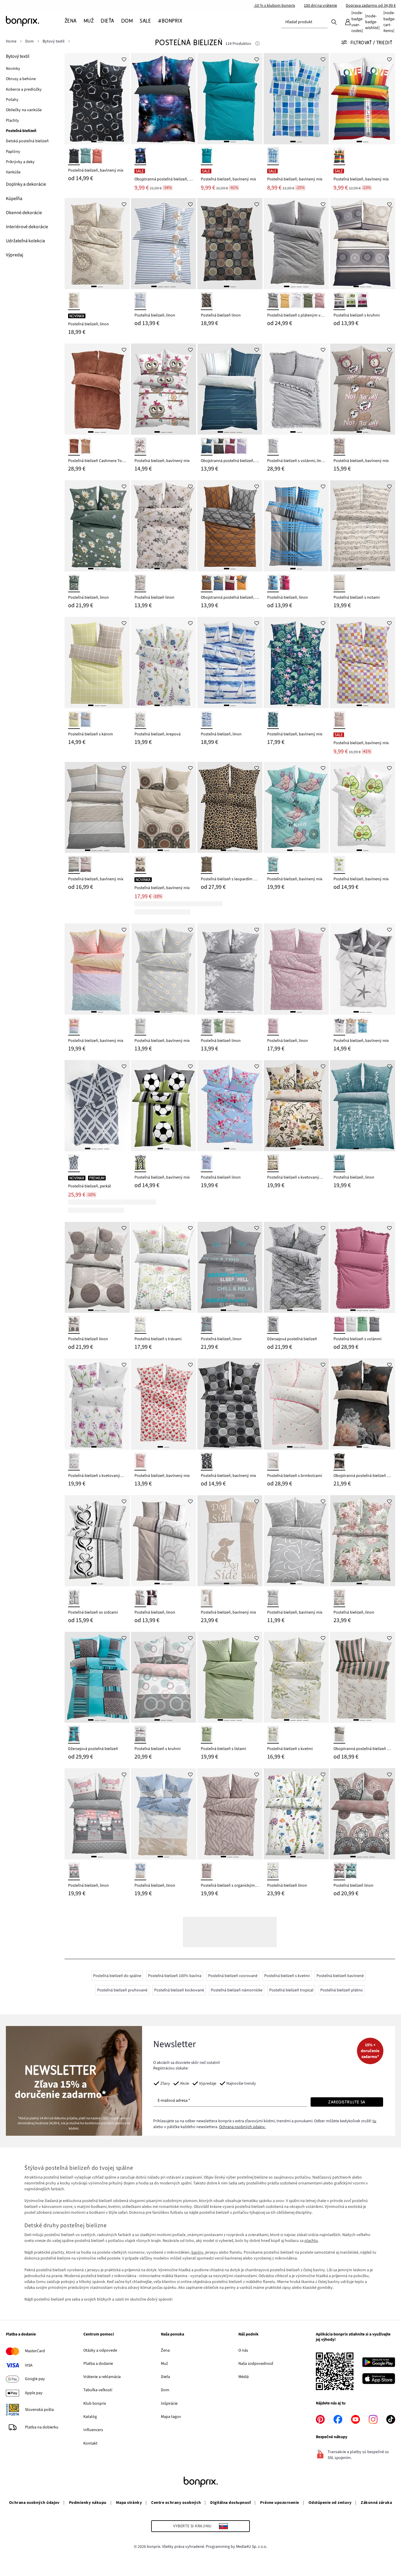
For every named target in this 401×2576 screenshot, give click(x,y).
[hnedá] (207, 301)
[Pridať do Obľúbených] (124, 59)
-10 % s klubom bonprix (274, 6)
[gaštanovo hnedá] (74, 447)
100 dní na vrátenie (320, 6)
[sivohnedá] (140, 1598)
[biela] (296, 301)
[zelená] (351, 301)
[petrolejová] (351, 1871)
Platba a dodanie (98, 2364)
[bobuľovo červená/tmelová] (230, 583)
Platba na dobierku (42, 2427)
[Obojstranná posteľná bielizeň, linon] (164, 99)
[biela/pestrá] (273, 1871)
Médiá (244, 2377)
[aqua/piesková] (363, 1026)
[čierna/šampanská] (339, 1462)
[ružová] (319, 301)
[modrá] (273, 156)
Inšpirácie (169, 2404)
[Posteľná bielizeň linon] (230, 244)
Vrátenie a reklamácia (102, 2377)
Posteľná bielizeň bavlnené (340, 1976)
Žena (165, 2350)
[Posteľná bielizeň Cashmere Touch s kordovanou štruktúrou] (97, 389)
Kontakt (90, 2443)
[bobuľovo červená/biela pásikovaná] (230, 447)
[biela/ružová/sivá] (140, 1735)
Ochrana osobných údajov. (242, 2127)
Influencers (93, 2430)
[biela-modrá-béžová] (140, 1871)
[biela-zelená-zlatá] (273, 1735)
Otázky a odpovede (100, 2350)
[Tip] (257, 44)
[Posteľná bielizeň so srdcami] (97, 1541)
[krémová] (140, 583)
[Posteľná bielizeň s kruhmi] (363, 244)
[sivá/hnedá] (207, 583)
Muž (164, 2364)
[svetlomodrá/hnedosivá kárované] (86, 720)
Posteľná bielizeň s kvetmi (287, 1976)
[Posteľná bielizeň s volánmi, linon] (296, 389)
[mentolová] (339, 1163)
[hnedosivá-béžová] (207, 1871)
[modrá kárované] (273, 583)
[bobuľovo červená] (363, 301)
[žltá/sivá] (242, 583)
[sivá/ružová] (74, 1871)
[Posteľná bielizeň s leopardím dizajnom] (230, 807)
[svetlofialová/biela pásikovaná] (242, 447)
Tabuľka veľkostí (98, 2390)
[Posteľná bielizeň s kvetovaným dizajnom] (296, 1106)
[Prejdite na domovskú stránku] (35, 21)
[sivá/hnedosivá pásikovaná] (74, 865)
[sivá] (339, 301)
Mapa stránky (129, 2503)
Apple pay (34, 2393)
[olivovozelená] (308, 301)
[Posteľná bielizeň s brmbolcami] (296, 1404)
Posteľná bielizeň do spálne (117, 1976)
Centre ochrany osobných (176, 2503)
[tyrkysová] (273, 865)
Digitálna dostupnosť (230, 2503)
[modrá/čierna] (140, 156)
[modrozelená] (207, 156)
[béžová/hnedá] (140, 865)
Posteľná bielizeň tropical (291, 1990)
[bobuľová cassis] (339, 1325)
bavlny (197, 2252)
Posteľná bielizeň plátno (342, 1990)
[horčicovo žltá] (285, 301)
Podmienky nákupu (88, 2503)
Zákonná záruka (376, 2503)
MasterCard (35, 2351)
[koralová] (97, 156)
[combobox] (304, 22)
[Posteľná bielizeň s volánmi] (363, 1267)
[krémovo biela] (140, 1325)
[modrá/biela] (207, 720)
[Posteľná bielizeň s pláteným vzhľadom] (296, 244)
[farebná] (339, 720)
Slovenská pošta (39, 2410)
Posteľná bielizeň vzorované (233, 1976)
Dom (165, 2390)
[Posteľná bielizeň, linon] (97, 244)
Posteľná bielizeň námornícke (237, 1990)
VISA (29, 2365)
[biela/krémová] (351, 1026)
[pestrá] (339, 156)
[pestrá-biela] (140, 720)
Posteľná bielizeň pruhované (122, 1990)
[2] (100, 142)
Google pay (35, 2379)
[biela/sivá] (339, 1026)
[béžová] (74, 301)
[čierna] (74, 156)
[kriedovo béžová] (86, 447)
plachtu (311, 2241)
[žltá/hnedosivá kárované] (74, 720)
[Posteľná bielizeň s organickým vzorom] (230, 1814)
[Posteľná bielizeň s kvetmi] (296, 1677)
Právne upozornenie (280, 2503)
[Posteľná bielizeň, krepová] (164, 662)
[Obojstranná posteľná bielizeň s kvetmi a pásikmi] (363, 1677)
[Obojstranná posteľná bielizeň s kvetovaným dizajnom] (363, 1404)
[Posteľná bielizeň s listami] (230, 1677)
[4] (173, 286)
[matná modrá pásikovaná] (140, 301)
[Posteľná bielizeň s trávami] (164, 1267)
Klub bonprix (95, 2404)
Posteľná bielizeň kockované (179, 1990)
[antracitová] (273, 301)
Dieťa (165, 2377)
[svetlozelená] (218, 1026)
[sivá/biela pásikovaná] (218, 447)
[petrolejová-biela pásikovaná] (207, 447)
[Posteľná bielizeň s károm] (97, 662)
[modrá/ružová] (207, 1163)
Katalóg (90, 2417)
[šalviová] (86, 156)
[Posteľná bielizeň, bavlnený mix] (97, 99)
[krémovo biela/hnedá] (74, 1325)
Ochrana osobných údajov (34, 2503)
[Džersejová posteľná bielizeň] (296, 1267)
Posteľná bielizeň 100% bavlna (175, 1976)
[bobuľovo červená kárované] (285, 583)
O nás (243, 2350)
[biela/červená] (140, 1462)
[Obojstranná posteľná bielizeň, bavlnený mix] (230, 389)
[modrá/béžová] (218, 583)
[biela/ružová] (339, 1598)
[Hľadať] (334, 22)
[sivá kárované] (273, 447)
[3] (167, 286)
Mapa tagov (171, 2417)
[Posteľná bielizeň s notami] (363, 526)
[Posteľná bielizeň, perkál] (97, 1106)
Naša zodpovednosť (256, 2364)
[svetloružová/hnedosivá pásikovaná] (86, 865)
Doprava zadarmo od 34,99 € (371, 6)
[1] (94, 142)
